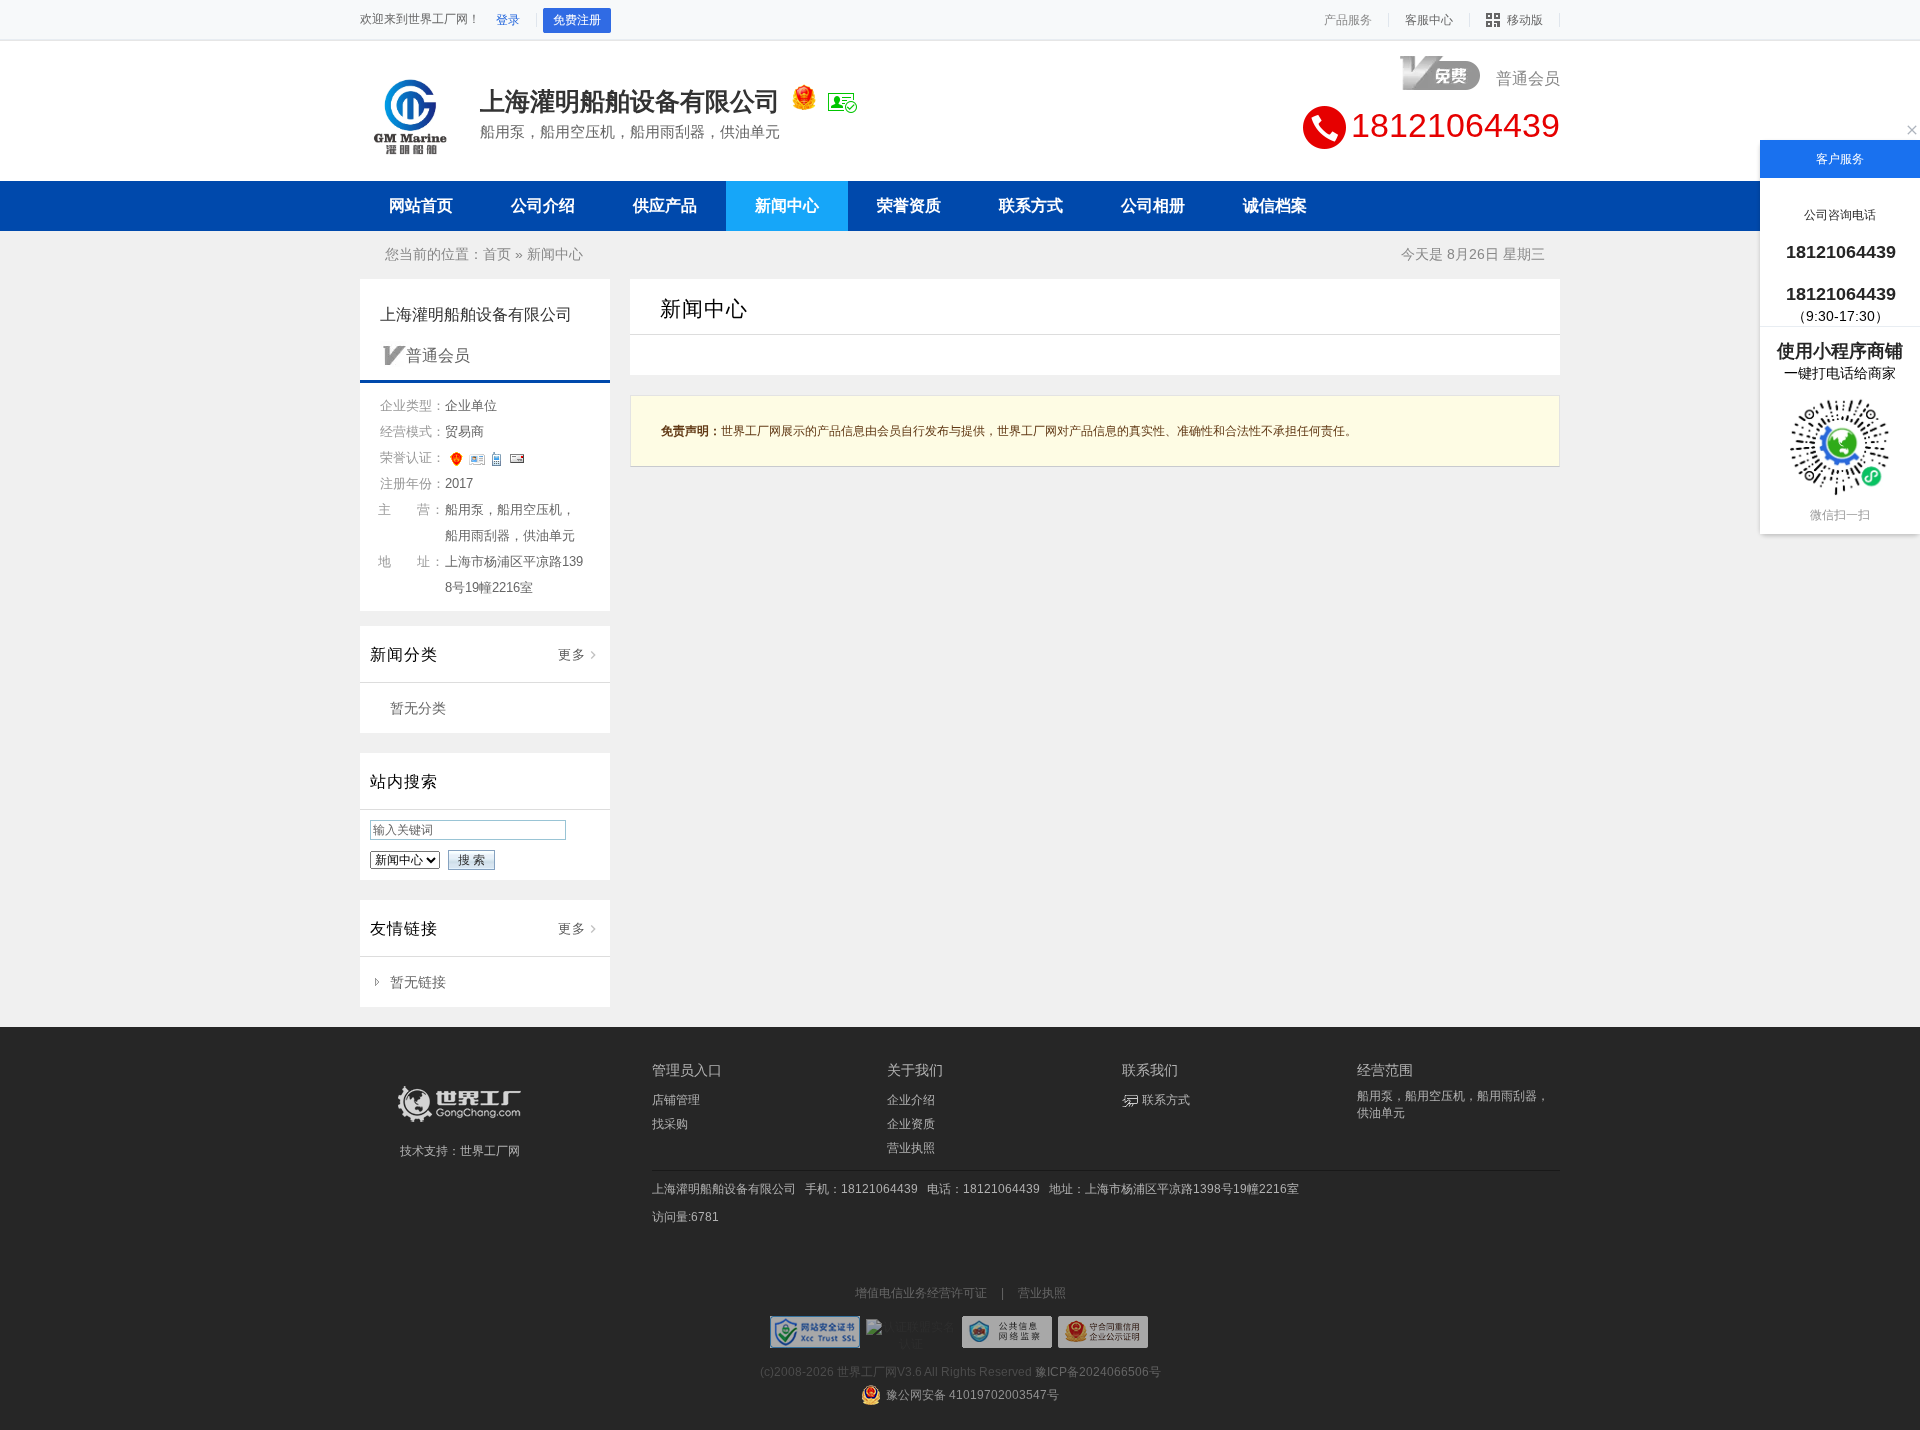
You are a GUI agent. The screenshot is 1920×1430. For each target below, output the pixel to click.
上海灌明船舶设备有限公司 (724, 1189)
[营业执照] (804, 101)
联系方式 (1166, 1100)
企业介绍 (911, 1100)
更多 (572, 654)
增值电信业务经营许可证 (921, 1293)
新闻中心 (555, 254)
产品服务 (1348, 20)
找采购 (670, 1124)
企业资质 (911, 1124)
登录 (508, 20)
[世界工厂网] (460, 1122)
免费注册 (577, 20)
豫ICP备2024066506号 (1098, 1372)
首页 (497, 254)
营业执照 (911, 1148)
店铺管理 (676, 1100)
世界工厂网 (490, 1151)
